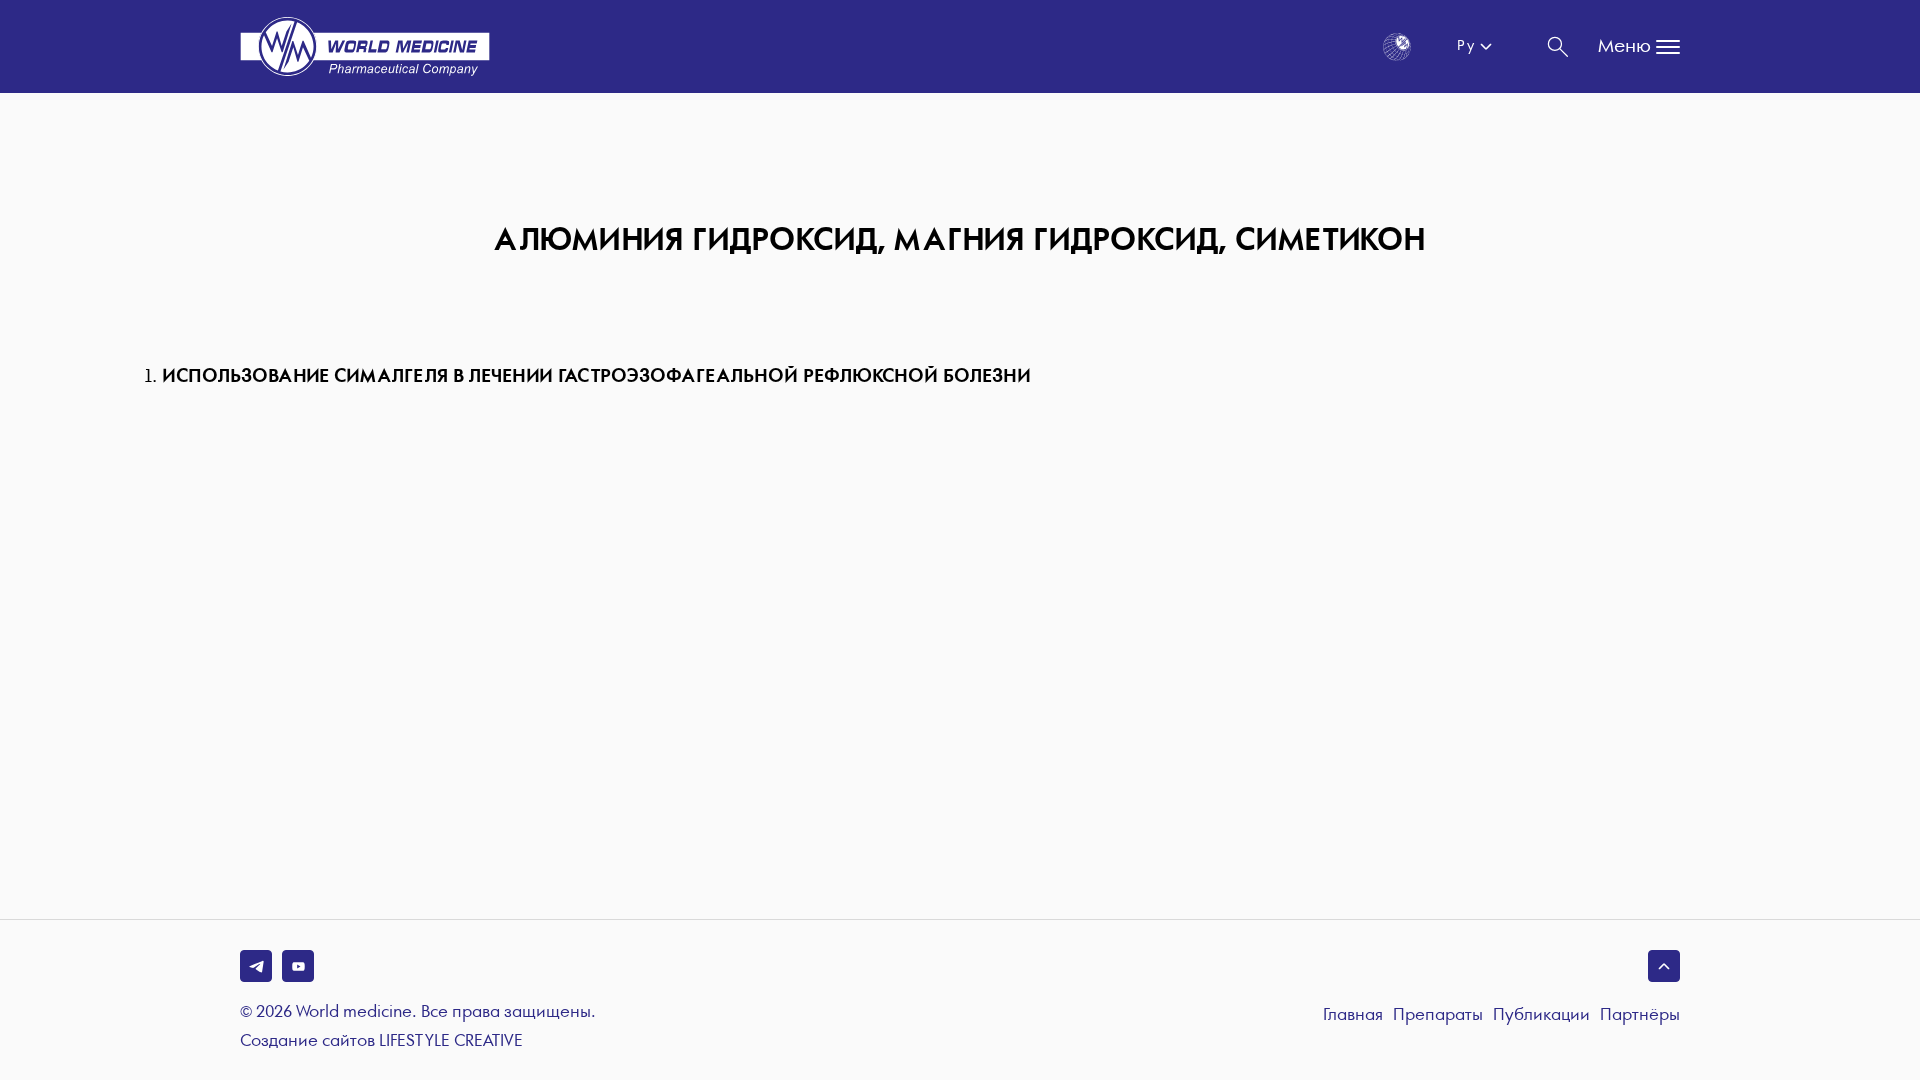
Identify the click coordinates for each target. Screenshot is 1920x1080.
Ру (1465, 46)
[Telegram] (256, 966)
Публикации (1541, 1015)
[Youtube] (298, 966)
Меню (1624, 46)
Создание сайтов (381, 1042)
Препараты (1438, 1015)
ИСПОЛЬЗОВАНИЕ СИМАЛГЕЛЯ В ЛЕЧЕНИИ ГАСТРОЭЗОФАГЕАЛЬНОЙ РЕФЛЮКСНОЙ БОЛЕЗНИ (596, 376)
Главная (1353, 1015)
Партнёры (1640, 1015)
